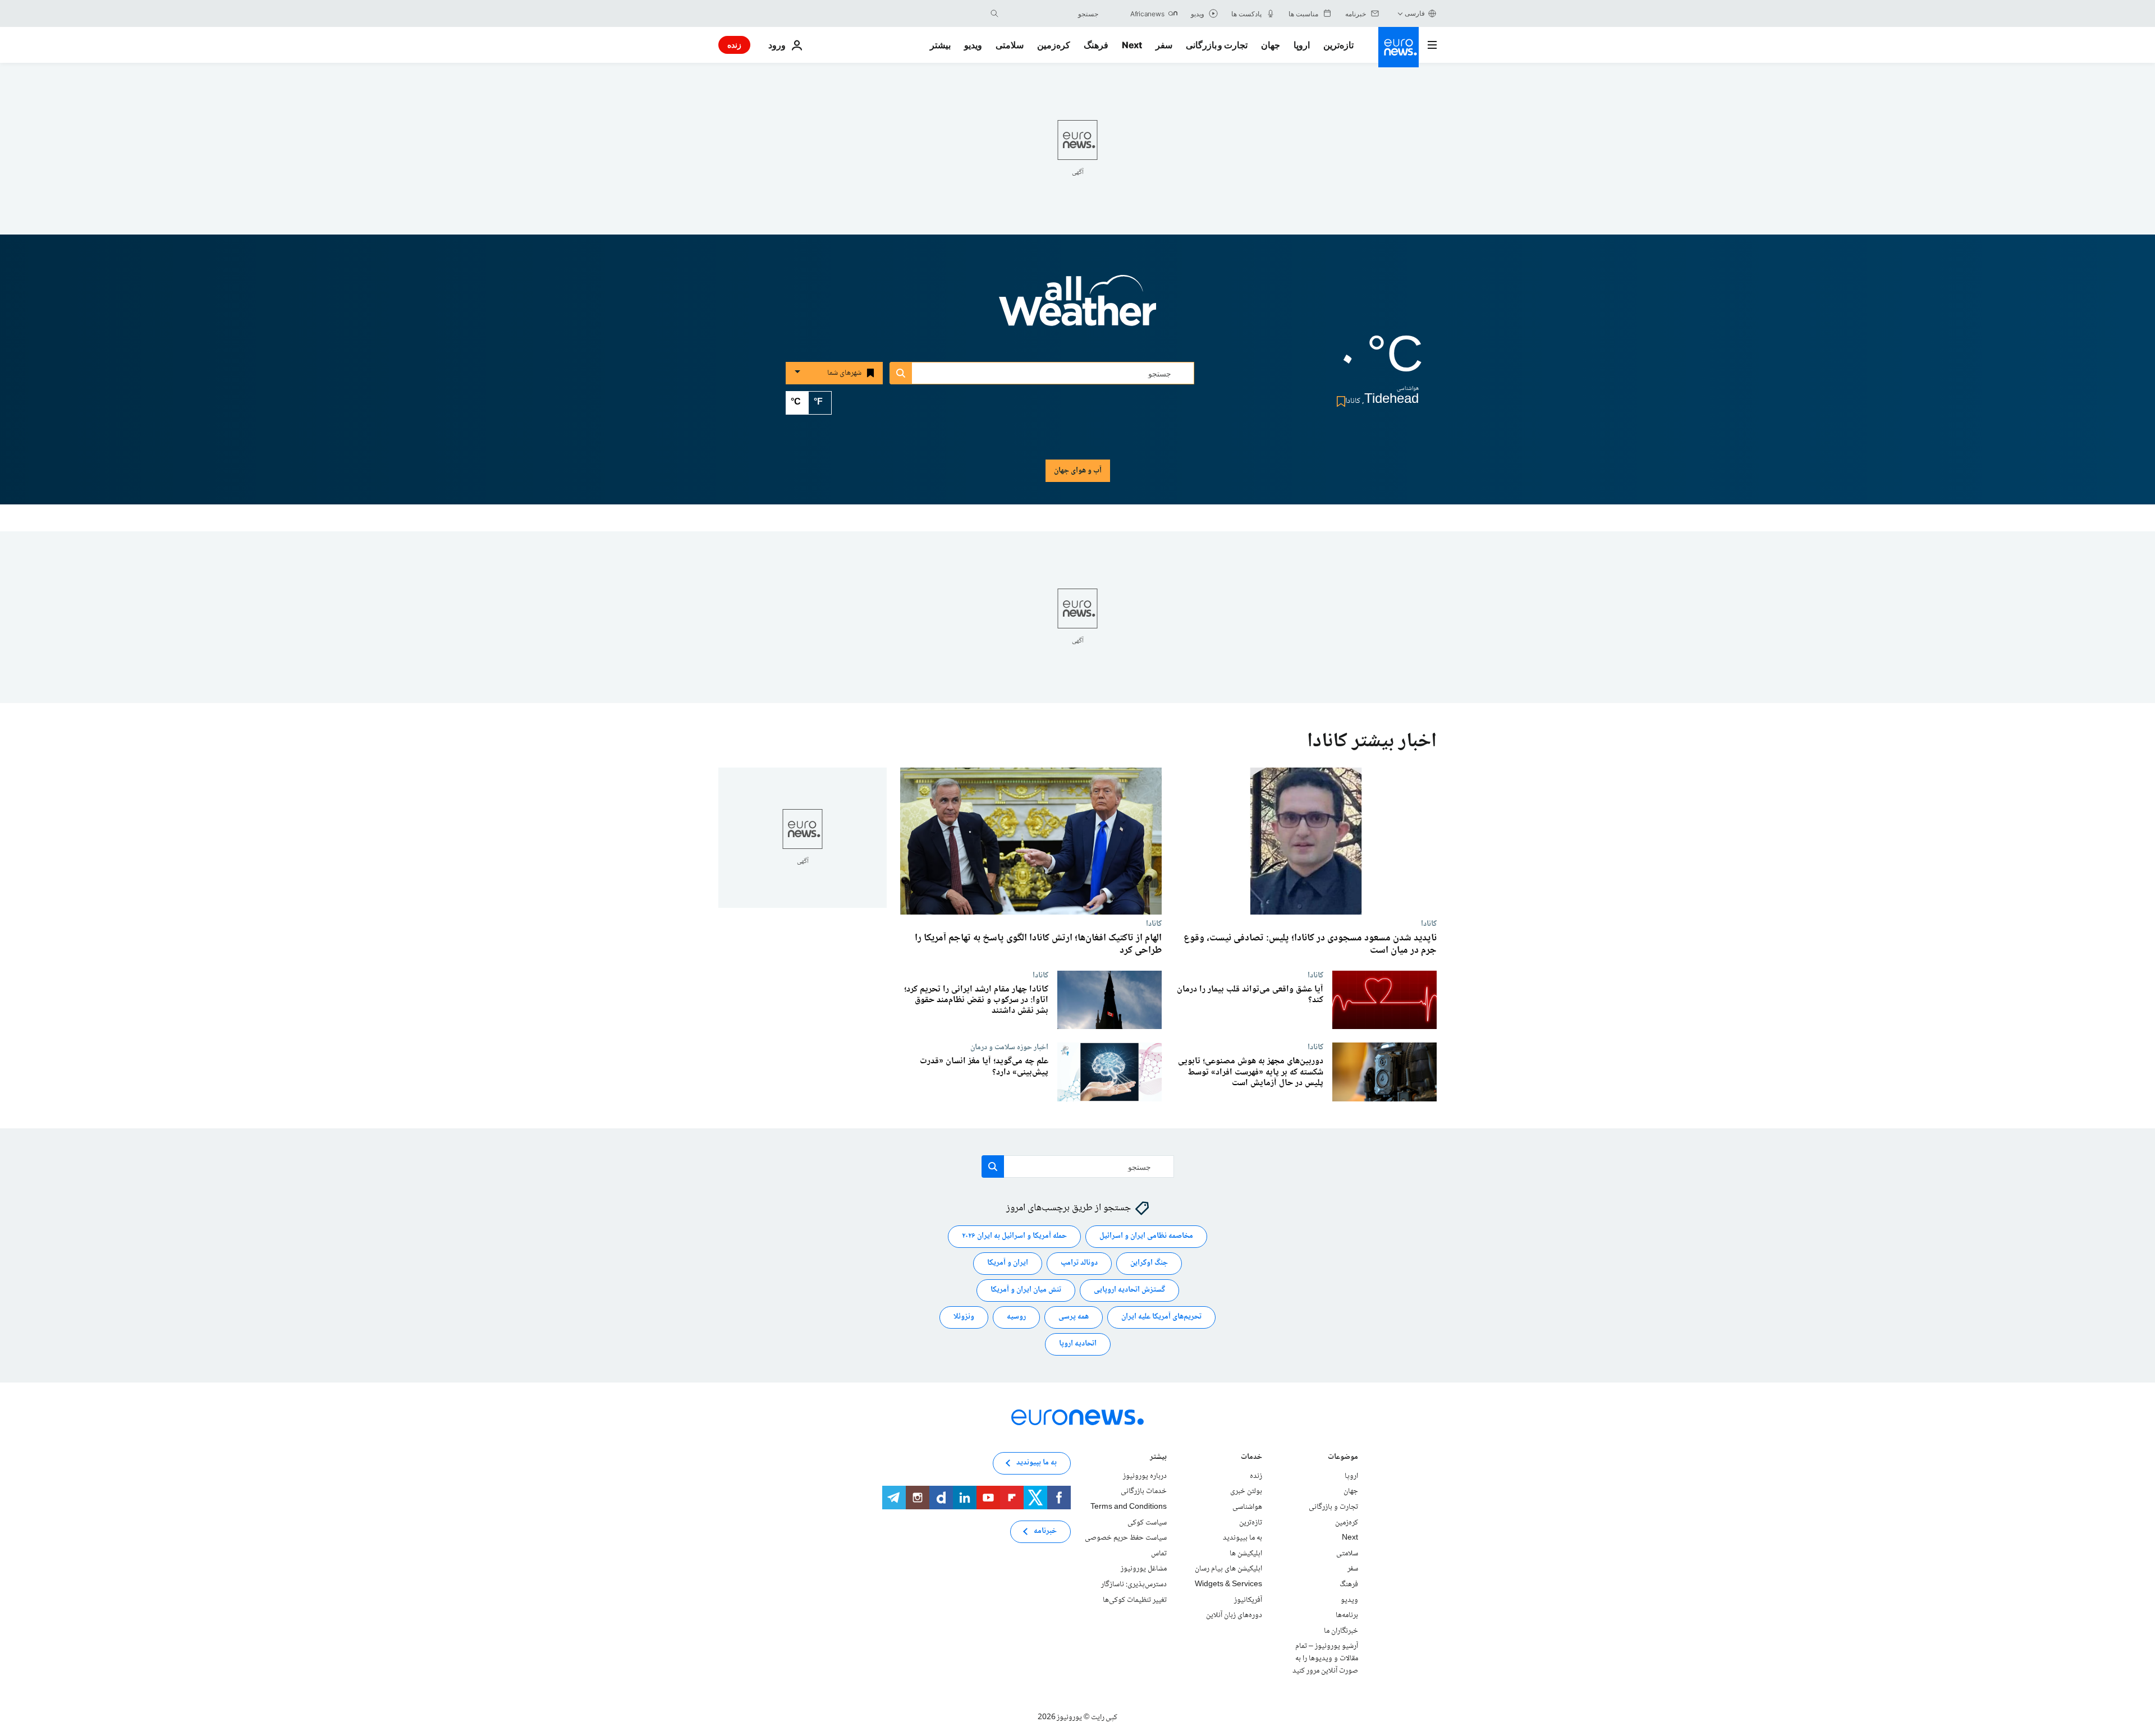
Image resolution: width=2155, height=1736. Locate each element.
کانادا (1429, 924)
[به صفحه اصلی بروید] (1399, 47)
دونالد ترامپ (1079, 1264)
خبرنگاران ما (1341, 1631)
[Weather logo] (1077, 308)
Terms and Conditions (1129, 1507)
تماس (1159, 1554)
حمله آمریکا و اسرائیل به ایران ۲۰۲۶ (1014, 1237)
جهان (1271, 45)
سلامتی (1010, 45)
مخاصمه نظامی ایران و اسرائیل (1146, 1237)
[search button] (994, 13)
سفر (1164, 45)
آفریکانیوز (1248, 1600)
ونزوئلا (964, 1317)
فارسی (1415, 13)
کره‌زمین (1054, 45)
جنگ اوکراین (1149, 1264)
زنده (734, 45)
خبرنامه (1045, 1532)
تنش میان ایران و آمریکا (1026, 1290)
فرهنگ (1096, 45)
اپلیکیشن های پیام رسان (1228, 1569)
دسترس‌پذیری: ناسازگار (1134, 1585)
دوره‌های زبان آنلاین (1234, 1615)
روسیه (1016, 1317)
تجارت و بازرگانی (1217, 45)
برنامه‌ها (1347, 1615)
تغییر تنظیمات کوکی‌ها (1135, 1600)
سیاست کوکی (1147, 1523)
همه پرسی (1074, 1317)
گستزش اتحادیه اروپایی (1129, 1290)
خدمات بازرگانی (1144, 1492)
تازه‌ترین (1338, 45)
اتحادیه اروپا (1078, 1344)
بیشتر (1158, 1458)
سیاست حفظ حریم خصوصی (1126, 1538)
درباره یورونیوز (1145, 1476)
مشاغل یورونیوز (1144, 1569)
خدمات (1251, 1458)
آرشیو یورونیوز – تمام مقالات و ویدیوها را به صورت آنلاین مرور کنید (1325, 1659)
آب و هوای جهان (1078, 471)
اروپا (1302, 45)
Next (1132, 45)
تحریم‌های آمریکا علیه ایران (1161, 1317)
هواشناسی (1247, 1507)
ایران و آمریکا (1008, 1264)
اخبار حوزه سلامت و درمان (1009, 1047)
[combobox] (1051, 13)
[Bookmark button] (1339, 401)
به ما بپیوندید (1242, 1538)
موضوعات (1343, 1458)
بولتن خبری (1246, 1492)
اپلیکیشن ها (1246, 1554)
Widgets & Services (1228, 1585)
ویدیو (973, 45)
